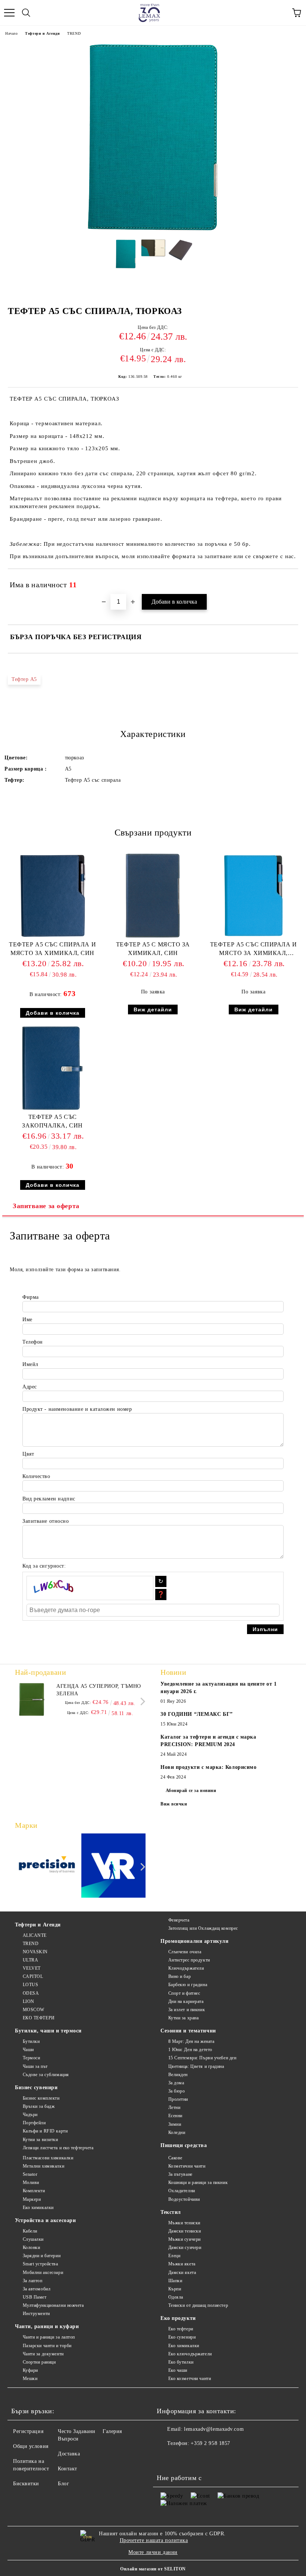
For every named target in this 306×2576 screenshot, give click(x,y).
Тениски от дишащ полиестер (198, 2305)
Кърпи (175, 2289)
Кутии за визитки (40, 2140)
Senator (30, 2174)
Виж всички (174, 1804)
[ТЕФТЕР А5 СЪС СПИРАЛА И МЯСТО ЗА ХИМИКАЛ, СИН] (53, 937)
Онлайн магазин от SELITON (153, 2569)
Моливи (31, 2183)
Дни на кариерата (186, 2001)
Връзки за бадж (39, 2106)
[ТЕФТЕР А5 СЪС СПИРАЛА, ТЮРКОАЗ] (153, 230)
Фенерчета (179, 1920)
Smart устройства (40, 2264)
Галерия (112, 2431)
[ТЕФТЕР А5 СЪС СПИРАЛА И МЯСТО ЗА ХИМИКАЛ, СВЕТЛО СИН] (254, 937)
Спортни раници (39, 2362)
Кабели (30, 2231)
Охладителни (182, 2191)
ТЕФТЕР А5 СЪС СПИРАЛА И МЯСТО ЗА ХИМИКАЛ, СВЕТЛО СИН (254, 950)
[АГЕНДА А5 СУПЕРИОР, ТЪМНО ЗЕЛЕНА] (32, 1699)
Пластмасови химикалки (48, 2158)
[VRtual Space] (114, 1867)
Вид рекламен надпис (49, 1499)
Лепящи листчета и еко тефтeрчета (58, 2148)
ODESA (31, 1993)
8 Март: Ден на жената (191, 2041)
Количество (36, 1476)
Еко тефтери (181, 2329)
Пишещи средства (184, 2145)
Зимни (175, 2124)
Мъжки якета (182, 2264)
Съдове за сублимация (46, 2075)
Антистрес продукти (189, 1960)
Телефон (33, 1342)
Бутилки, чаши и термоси (48, 2031)
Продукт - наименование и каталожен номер (77, 1409)
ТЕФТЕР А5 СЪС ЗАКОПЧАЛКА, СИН (52, 1121)
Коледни (177, 2132)
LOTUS (30, 1985)
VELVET (32, 1968)
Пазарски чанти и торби (47, 2346)
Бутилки (31, 2041)
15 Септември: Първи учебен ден (202, 2058)
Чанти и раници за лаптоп (49, 2337)
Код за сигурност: (44, 1566)
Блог (63, 2484)
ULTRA (30, 1960)
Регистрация (28, 2431)
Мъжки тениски (184, 2223)
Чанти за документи (43, 2354)
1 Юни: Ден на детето (190, 2050)
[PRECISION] (47, 1867)
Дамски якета (182, 2272)
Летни (174, 2107)
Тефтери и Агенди (42, 33)
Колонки (31, 2247)
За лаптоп (33, 2281)
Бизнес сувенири (36, 2087)
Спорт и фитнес (184, 1993)
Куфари (30, 2370)
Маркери (32, 2199)
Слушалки (33, 2239)
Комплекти (34, 2191)
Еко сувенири (182, 2337)
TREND (74, 33)
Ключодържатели (186, 1968)
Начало (11, 33)
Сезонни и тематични (188, 2031)
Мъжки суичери (185, 2239)
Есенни (175, 2116)
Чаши (28, 2050)
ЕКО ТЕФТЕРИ (39, 2018)
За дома (176, 2083)
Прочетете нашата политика (154, 2540)
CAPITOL (33, 1976)
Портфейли (34, 2123)
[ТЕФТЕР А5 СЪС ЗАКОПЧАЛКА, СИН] (52, 1109)
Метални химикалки (43, 2166)
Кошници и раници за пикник (198, 2183)
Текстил (171, 2212)
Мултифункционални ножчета (53, 2305)
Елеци (174, 2256)
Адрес (30, 1387)
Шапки (175, 2281)
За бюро (177, 2091)
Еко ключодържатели (190, 2354)
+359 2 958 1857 (210, 2443)
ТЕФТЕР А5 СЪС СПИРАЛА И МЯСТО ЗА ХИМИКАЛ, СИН (52, 949)
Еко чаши (178, 2370)
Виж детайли (153, 1009)
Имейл (30, 1364)
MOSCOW (34, 2010)
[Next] (141, 1701)
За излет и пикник (187, 2010)
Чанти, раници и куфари (47, 2326)
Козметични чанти (187, 2166)
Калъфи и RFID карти (45, 2131)
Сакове (175, 2158)
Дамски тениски (185, 2231)
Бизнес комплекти (41, 2098)
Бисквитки (26, 2484)
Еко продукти (178, 2318)
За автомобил (37, 2289)
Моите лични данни (153, 2552)
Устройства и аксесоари (45, 2220)
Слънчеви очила (185, 1952)
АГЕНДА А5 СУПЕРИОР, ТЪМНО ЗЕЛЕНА (99, 1690)
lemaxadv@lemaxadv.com (214, 2429)
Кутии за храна (183, 2018)
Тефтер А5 (24, 679)
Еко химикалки (38, 2208)
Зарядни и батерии (42, 2256)
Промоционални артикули (194, 1941)
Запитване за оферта (46, 1206)
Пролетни (178, 2099)
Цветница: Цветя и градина (196, 2066)
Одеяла (176, 2297)
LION (29, 2001)
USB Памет (35, 2297)
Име (27, 1320)
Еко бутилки (181, 2362)
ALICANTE (35, 1935)
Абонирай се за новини (191, 1791)
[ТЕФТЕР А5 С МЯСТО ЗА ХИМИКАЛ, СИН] (153, 937)
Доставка (69, 2454)
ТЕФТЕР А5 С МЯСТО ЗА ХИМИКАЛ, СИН (153, 949)
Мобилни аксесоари (43, 2272)
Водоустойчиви (184, 2199)
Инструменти (36, 2314)
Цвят (28, 1454)
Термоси (31, 2058)
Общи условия (31, 2446)
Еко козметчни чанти (190, 2379)
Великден (178, 2075)
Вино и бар (179, 1976)
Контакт (68, 2469)
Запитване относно (46, 1521)
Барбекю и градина (188, 1985)
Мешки (30, 2379)
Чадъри (30, 2115)
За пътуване (180, 2174)
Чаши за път (35, 2066)
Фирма (31, 1297)
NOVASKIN (35, 1952)
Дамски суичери (185, 2247)
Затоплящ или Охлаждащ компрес (203, 1928)
